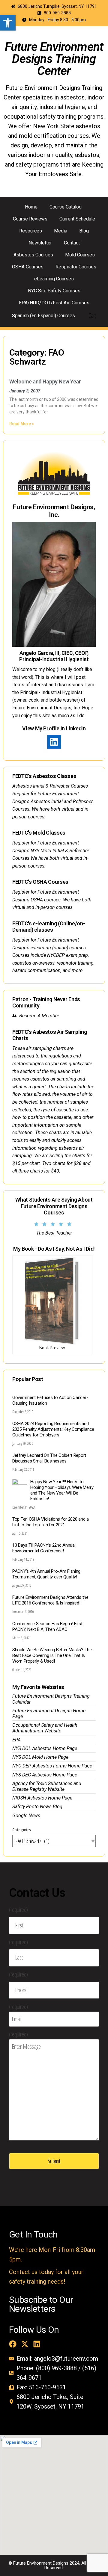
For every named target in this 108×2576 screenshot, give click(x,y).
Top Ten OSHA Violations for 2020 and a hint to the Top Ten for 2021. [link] (51, 1522)
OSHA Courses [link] (28, 267)
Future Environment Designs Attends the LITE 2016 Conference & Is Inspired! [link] (50, 1600)
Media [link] (61, 231)
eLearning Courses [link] (54, 279)
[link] (8, 23)
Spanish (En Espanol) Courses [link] (43, 316)
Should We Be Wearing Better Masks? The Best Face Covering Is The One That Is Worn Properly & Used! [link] (52, 1655)
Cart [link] (92, 316)
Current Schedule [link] (77, 219)
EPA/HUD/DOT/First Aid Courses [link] (54, 303)
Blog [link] (84, 231)
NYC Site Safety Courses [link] (54, 291)
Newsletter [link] (40, 243)
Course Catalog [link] (66, 207)
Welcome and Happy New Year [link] (45, 382)
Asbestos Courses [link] (33, 255)
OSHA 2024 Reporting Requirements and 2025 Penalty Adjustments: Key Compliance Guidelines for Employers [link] (53, 1429)
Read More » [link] (22, 424)
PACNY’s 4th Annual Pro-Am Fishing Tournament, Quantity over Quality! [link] (46, 1574)
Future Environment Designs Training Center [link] (54, 59)
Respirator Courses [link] (76, 267)
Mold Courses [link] (80, 255)
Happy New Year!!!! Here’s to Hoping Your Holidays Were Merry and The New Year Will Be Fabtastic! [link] (62, 1490)
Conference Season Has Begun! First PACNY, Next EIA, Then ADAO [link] (47, 1627)
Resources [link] (31, 231)
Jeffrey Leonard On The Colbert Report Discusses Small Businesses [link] (49, 1458)
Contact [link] (72, 243)
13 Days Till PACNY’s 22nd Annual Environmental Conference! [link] (44, 1548)
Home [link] (31, 207)
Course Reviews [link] (30, 219)
